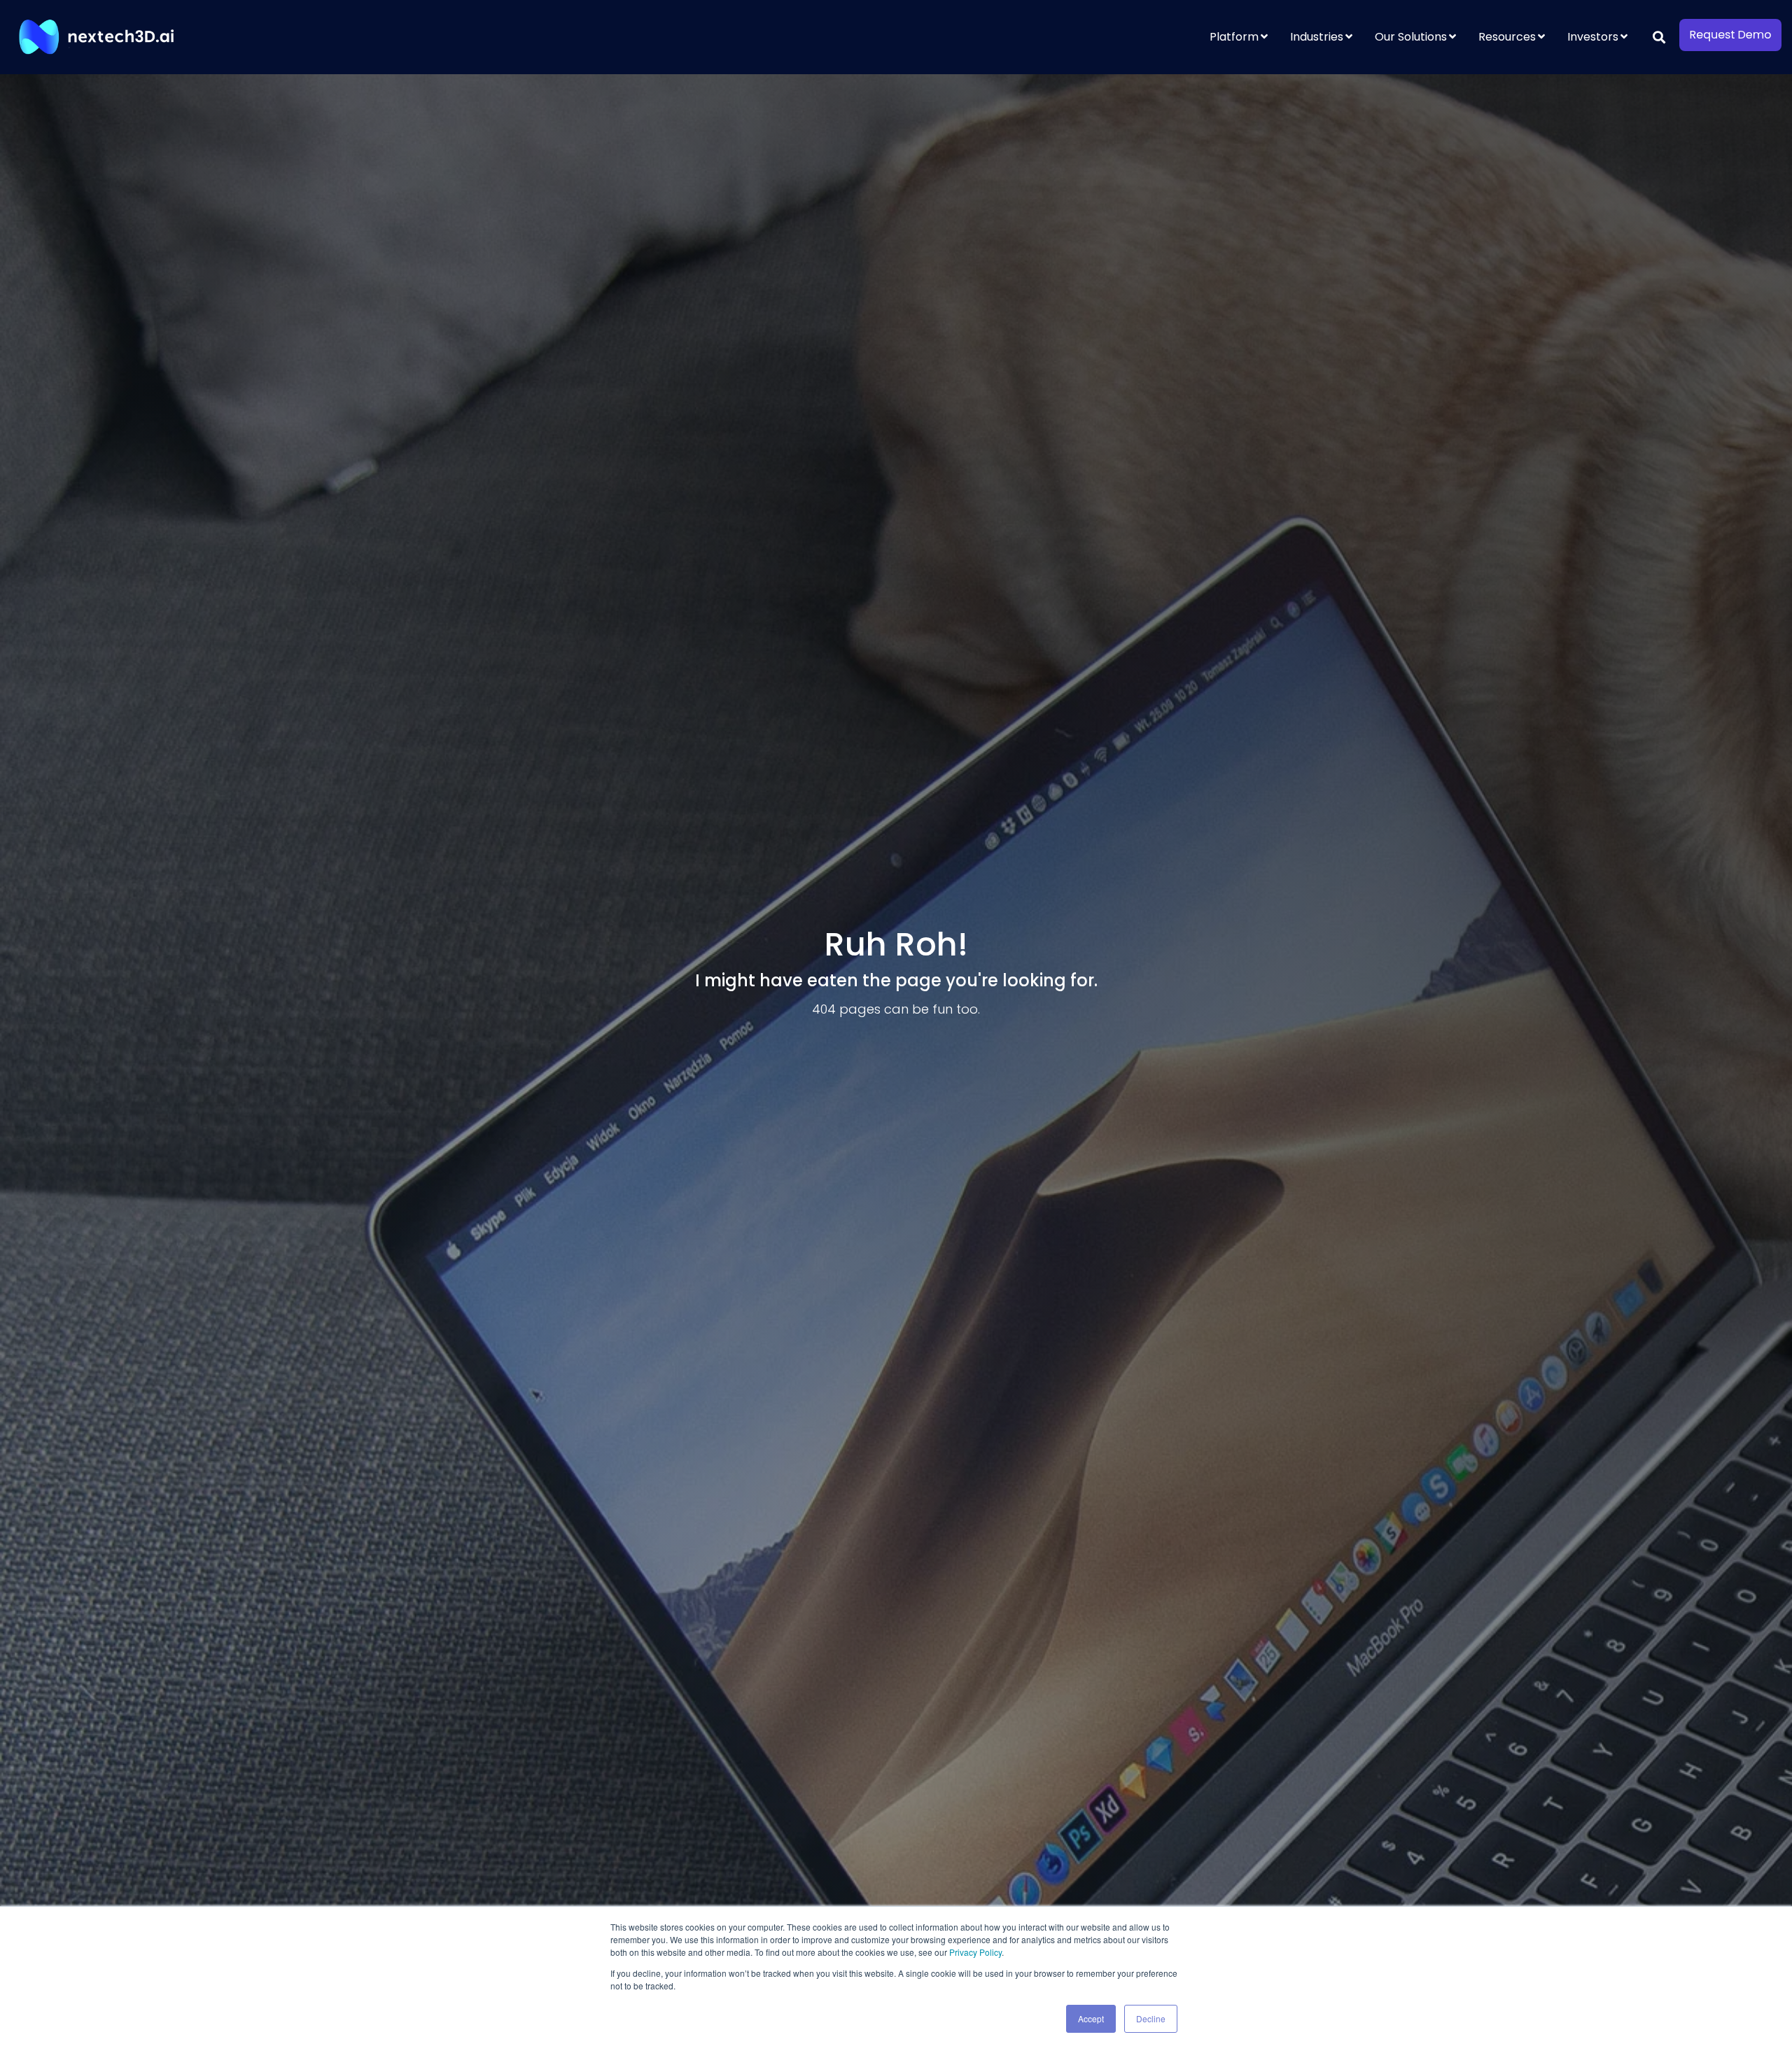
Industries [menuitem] (1317, 37)
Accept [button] (1091, 2018)
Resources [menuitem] (1507, 37)
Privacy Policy (975, 1952)
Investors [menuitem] (1593, 37)
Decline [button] (1151, 2018)
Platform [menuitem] (1234, 37)
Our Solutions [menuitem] (1411, 37)
